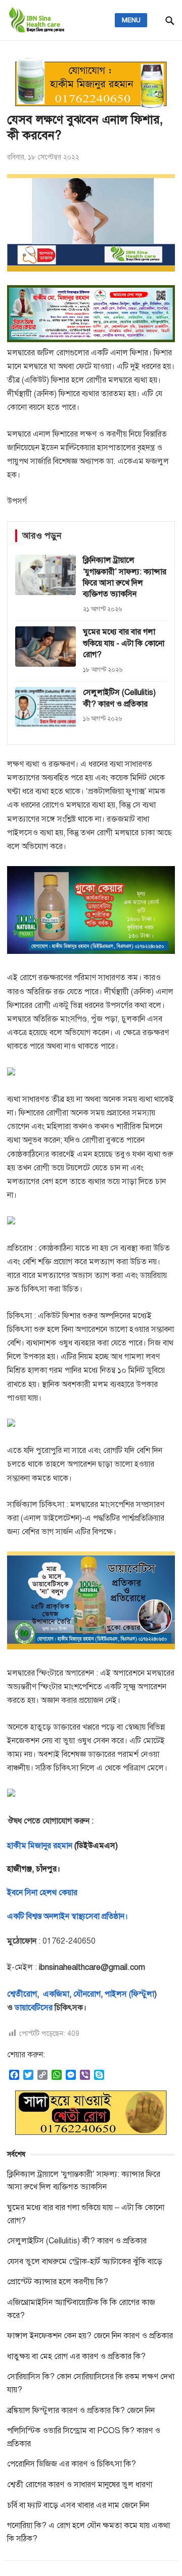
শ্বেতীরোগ (22, 1994)
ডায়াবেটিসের (34, 2008)
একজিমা (55, 1994)
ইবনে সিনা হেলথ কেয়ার (42, 1893)
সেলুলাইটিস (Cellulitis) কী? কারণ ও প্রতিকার (77, 2241)
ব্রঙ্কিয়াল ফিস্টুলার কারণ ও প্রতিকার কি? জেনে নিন (81, 2410)
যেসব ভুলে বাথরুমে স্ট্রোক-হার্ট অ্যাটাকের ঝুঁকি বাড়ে (85, 2262)
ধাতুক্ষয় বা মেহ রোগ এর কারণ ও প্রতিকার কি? (76, 2356)
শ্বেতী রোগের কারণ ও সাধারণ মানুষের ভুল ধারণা (80, 2485)
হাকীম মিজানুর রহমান (40, 1846)
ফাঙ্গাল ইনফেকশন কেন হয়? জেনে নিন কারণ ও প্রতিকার (90, 2336)
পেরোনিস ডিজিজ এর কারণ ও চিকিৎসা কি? (72, 2464)
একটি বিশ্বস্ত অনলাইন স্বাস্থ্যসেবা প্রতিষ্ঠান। (67, 1916)
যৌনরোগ (87, 1994)
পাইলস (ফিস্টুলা (128, 1994)
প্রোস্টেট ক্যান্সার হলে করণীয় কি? (58, 2282)
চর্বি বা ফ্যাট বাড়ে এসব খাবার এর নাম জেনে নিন (78, 2505)
